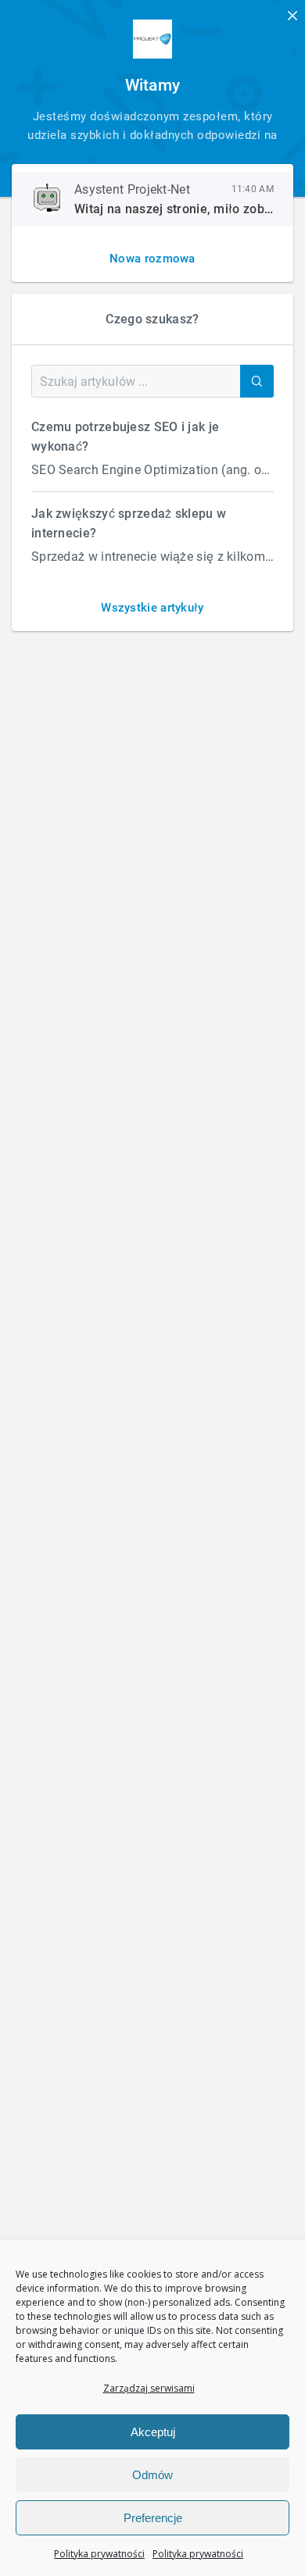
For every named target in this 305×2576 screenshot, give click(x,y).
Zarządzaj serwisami (149, 2388)
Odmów (152, 2475)
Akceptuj (153, 2432)
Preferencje (153, 2518)
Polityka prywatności (99, 2554)
